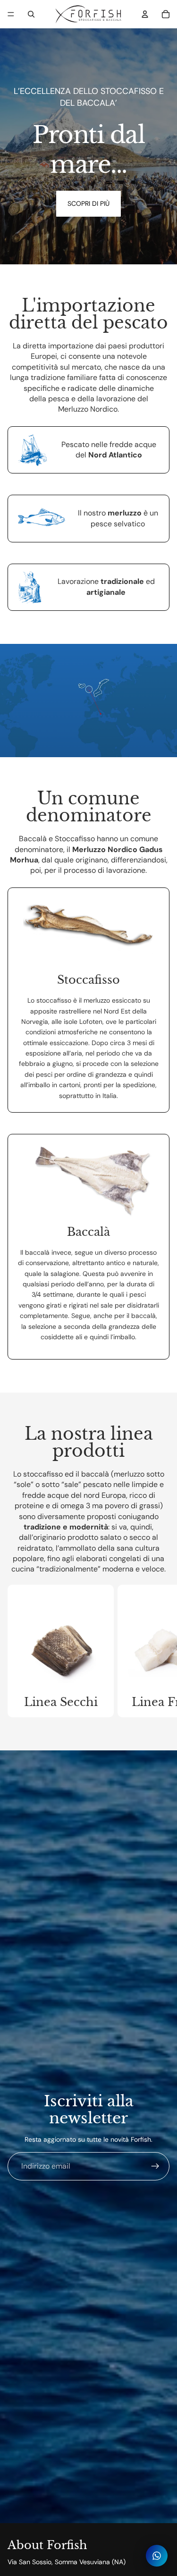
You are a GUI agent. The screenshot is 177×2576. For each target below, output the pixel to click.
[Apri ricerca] (31, 14)
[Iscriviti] (155, 2166)
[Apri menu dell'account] (145, 14)
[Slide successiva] (161, 1651)
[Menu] (11, 14)
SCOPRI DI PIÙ (88, 203)
